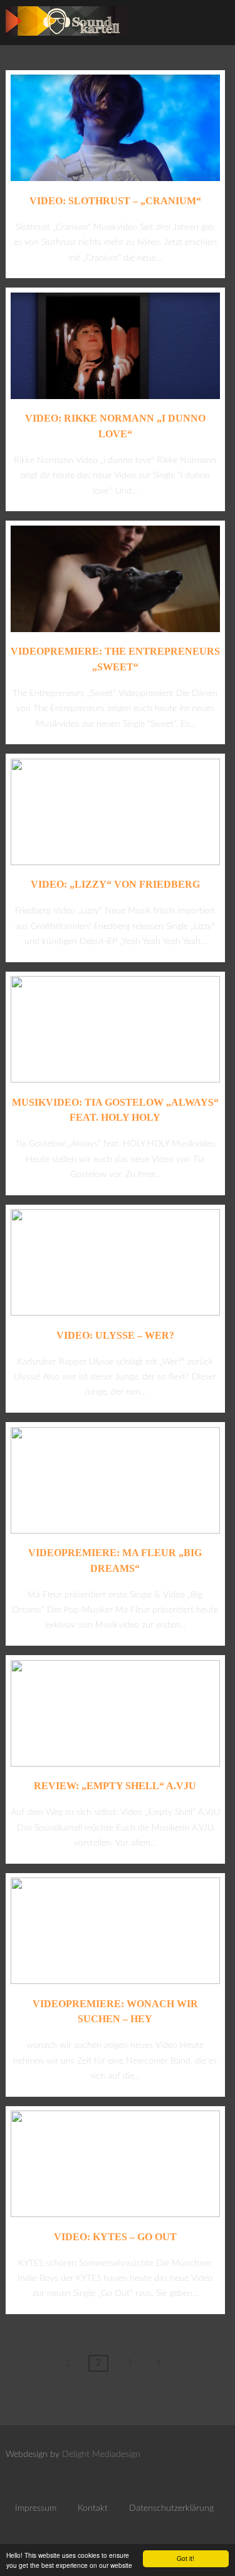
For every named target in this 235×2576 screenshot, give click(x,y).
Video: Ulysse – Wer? (115, 1335)
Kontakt (93, 2508)
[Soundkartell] (67, 39)
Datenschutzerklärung (171, 2508)
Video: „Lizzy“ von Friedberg (115, 884)
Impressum (36, 2508)
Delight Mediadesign (101, 2454)
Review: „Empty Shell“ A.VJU (115, 1786)
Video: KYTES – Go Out (115, 2237)
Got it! (185, 2558)
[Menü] (213, 25)
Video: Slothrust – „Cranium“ (115, 201)
